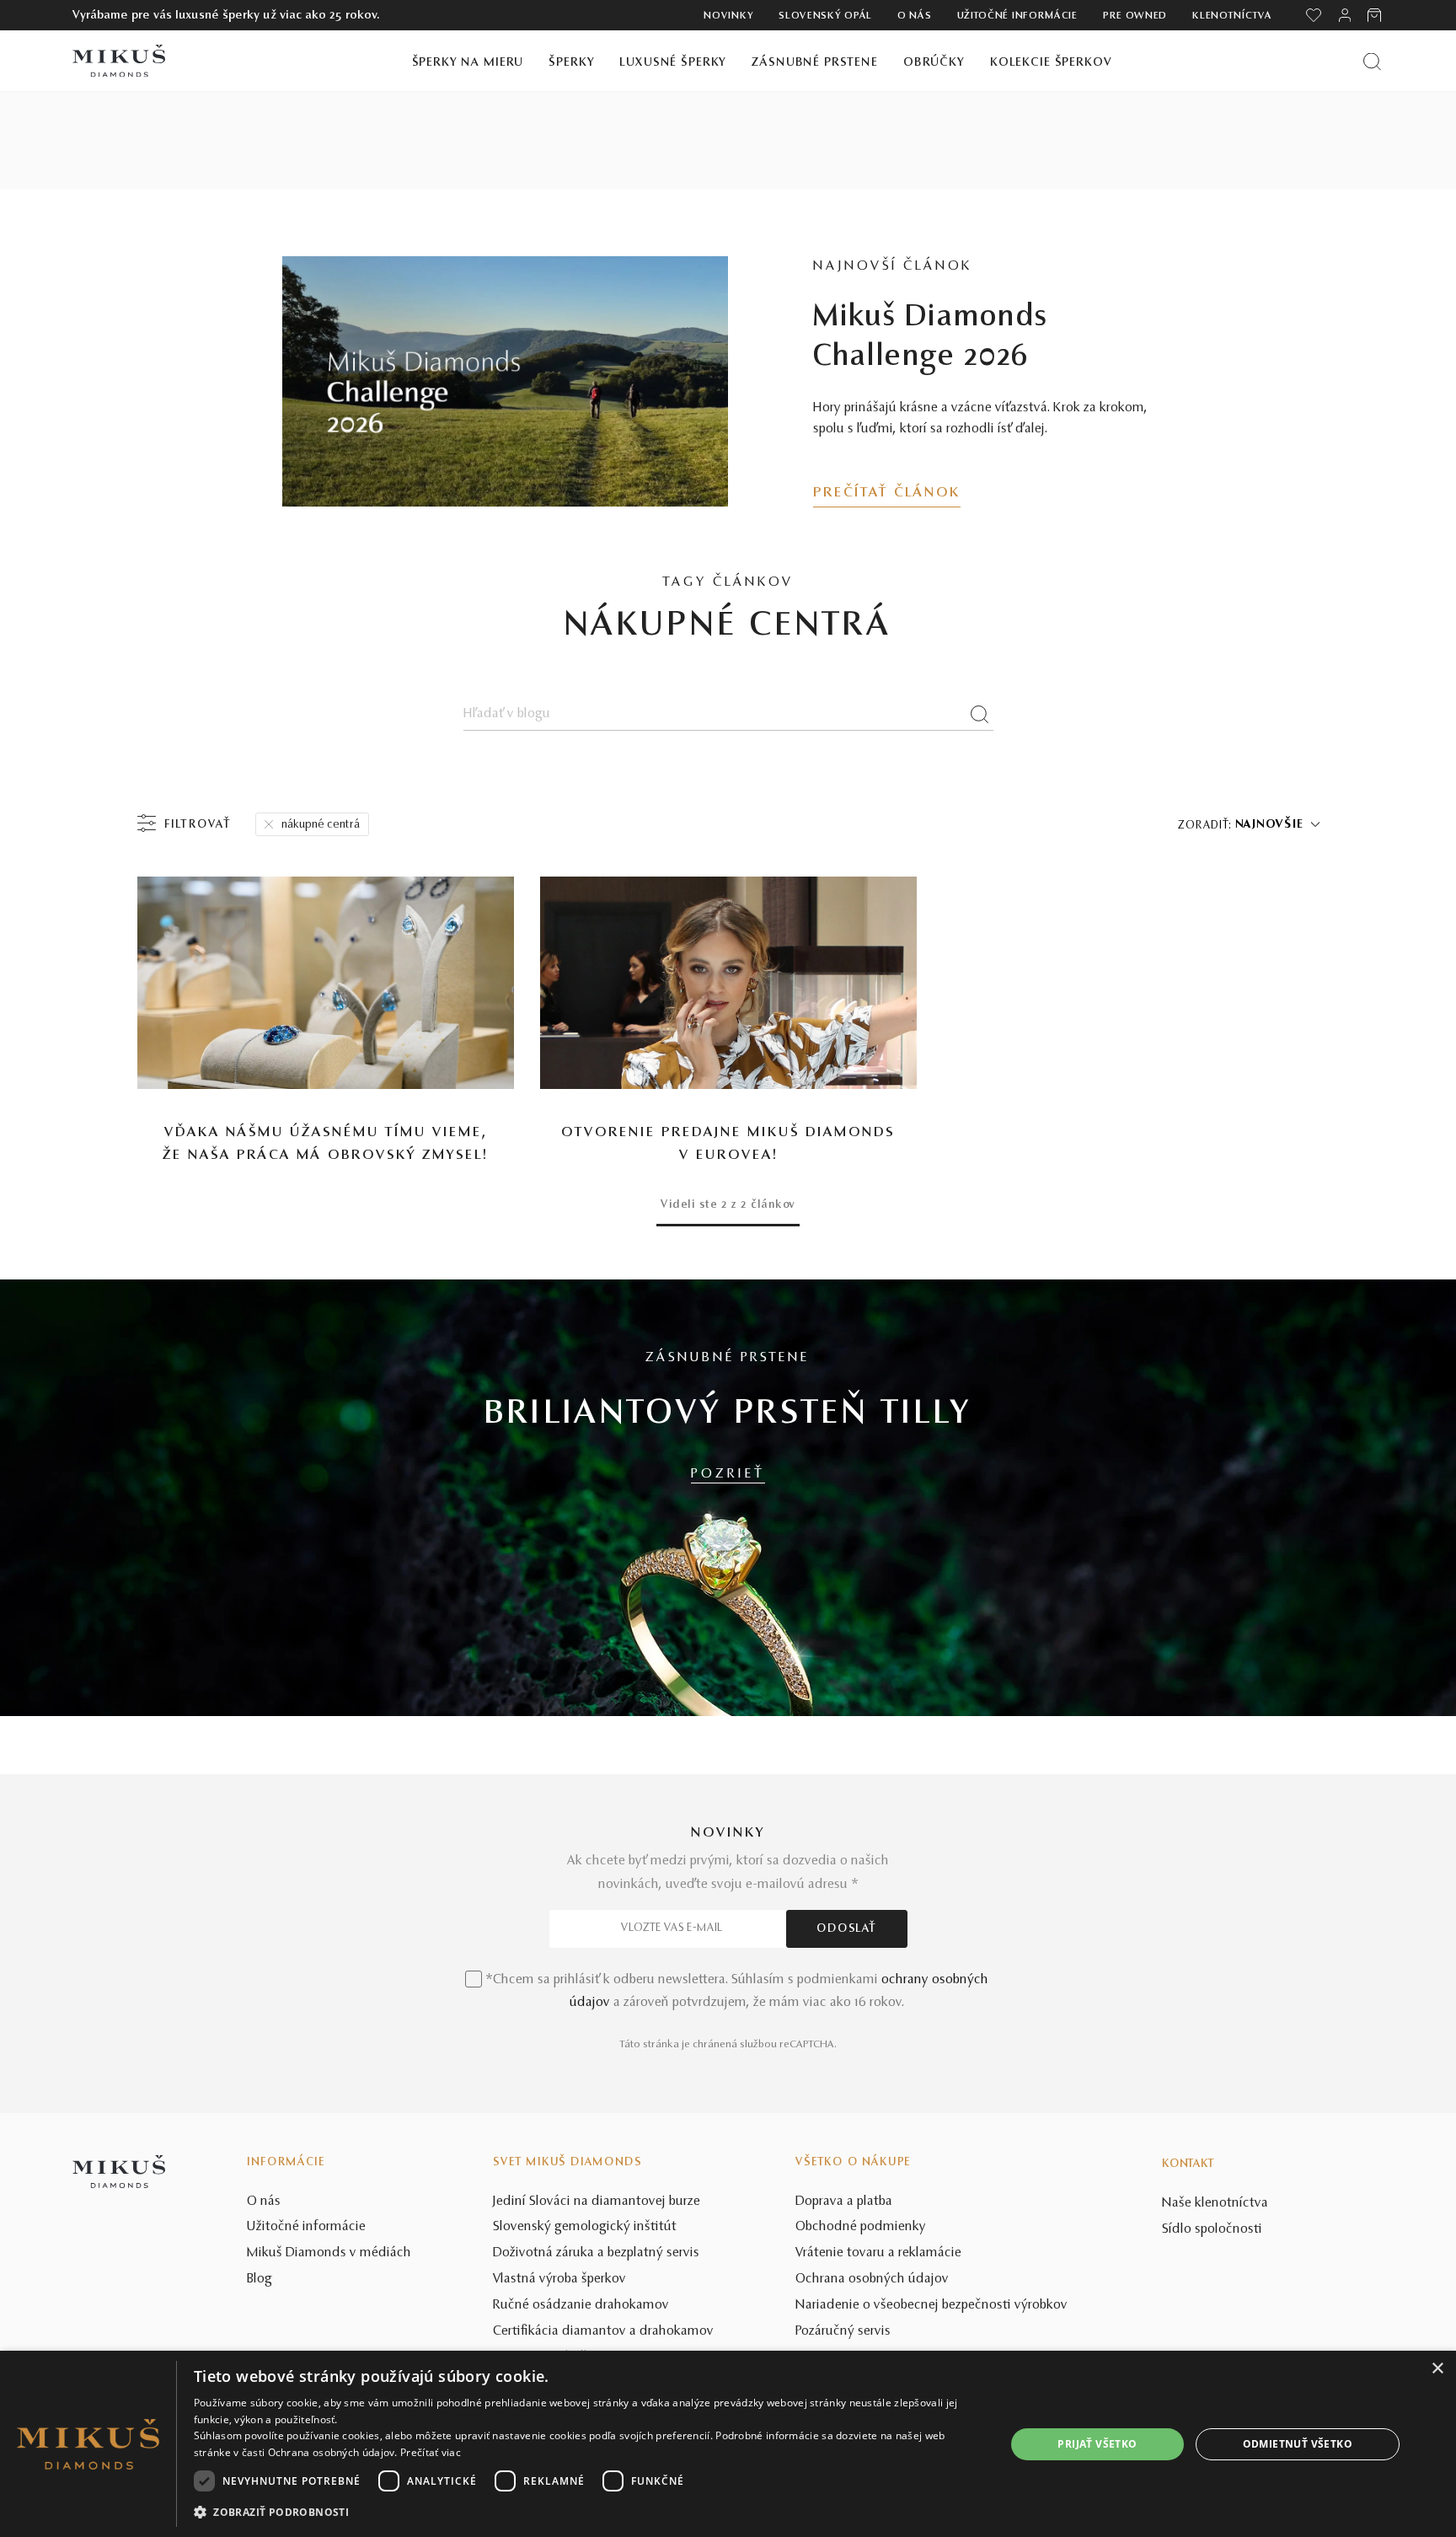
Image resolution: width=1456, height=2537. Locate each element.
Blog (260, 2279)
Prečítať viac (431, 2452)
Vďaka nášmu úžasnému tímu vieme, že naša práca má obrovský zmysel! (325, 1144)
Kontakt (1188, 2164)
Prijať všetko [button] (1097, 2444)
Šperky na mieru (468, 63)
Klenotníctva (1232, 16)
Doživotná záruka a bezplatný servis (596, 2253)
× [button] (1437, 2369)
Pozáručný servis (843, 2331)
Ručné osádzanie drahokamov (581, 2305)
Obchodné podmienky (861, 2227)
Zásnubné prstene (815, 63)
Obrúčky (934, 63)
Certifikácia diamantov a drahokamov (603, 2331)
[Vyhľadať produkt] (1372, 61)
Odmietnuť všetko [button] (1298, 2444)
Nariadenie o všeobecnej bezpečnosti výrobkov (931, 2305)
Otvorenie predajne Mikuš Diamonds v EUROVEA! (728, 1144)
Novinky (728, 16)
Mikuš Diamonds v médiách (329, 2253)
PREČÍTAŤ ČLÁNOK (887, 493)
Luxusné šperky (673, 63)
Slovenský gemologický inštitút (585, 2227)
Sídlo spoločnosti (1212, 2229)
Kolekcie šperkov (1051, 63)
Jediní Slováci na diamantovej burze (597, 2202)
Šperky (571, 63)
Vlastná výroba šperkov (559, 2279)
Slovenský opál (825, 16)
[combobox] (1277, 825)
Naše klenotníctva (1215, 2203)
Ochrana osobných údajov (872, 2279)
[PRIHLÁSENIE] (1345, 15)
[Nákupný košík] (1376, 15)
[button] (588, 2513)
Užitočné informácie (1017, 16)
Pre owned (1135, 16)
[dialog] (728, 2444)
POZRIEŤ (728, 1474)
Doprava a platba (844, 2202)
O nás (915, 16)
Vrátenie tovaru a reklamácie (878, 2253)
